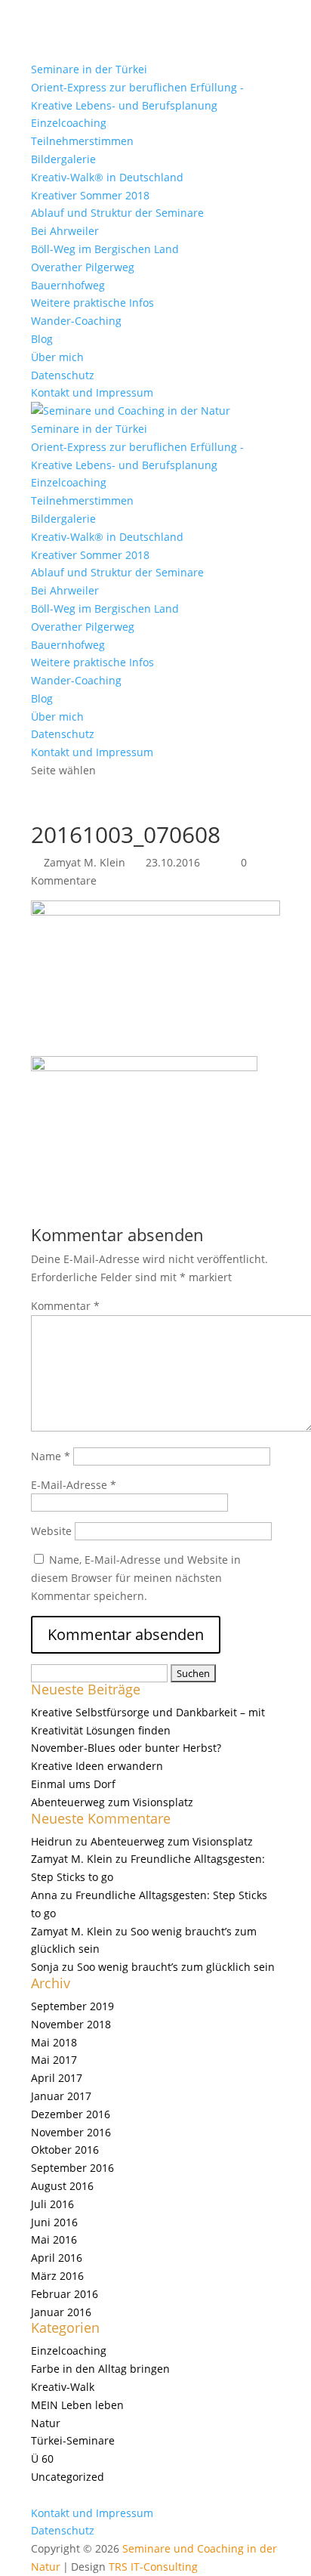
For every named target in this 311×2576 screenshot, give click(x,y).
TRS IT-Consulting (153, 2567)
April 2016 (57, 2258)
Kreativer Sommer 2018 (90, 195)
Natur (46, 2423)
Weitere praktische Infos (92, 303)
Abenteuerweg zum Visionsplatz (112, 1802)
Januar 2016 (61, 2312)
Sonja (45, 1967)
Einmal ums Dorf (73, 1784)
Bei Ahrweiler (65, 231)
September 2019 (72, 2006)
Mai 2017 (54, 2060)
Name (51, 1456)
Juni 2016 (54, 2222)
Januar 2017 (61, 2096)
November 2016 (71, 2132)
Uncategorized (68, 2477)
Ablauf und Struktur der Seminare (117, 213)
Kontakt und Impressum (92, 392)
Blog (42, 339)
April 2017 (57, 2078)
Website (51, 1531)
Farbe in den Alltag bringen (100, 2369)
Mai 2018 (54, 2042)
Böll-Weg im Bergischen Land (105, 249)
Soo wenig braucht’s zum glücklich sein (176, 1967)
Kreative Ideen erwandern (97, 1766)
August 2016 (62, 2186)
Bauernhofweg (68, 285)
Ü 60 (42, 2459)
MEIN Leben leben (77, 2405)
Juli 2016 (52, 2204)
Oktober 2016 (65, 2150)
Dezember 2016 (71, 2114)
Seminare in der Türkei (89, 69)
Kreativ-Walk (63, 2387)
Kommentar (65, 1306)
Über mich (57, 357)
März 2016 (57, 2276)
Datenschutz (63, 375)
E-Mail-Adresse (74, 1485)
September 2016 (72, 2168)
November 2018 (71, 2024)
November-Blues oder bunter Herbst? (126, 1748)
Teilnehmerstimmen (82, 141)
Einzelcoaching (69, 123)
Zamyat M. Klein (85, 862)
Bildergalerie (63, 159)
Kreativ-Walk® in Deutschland (107, 177)
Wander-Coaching (76, 321)
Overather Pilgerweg (83, 267)
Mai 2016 (54, 2239)
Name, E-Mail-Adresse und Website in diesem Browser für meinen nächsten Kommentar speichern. (136, 1578)
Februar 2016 (65, 2294)
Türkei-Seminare (73, 2440)
